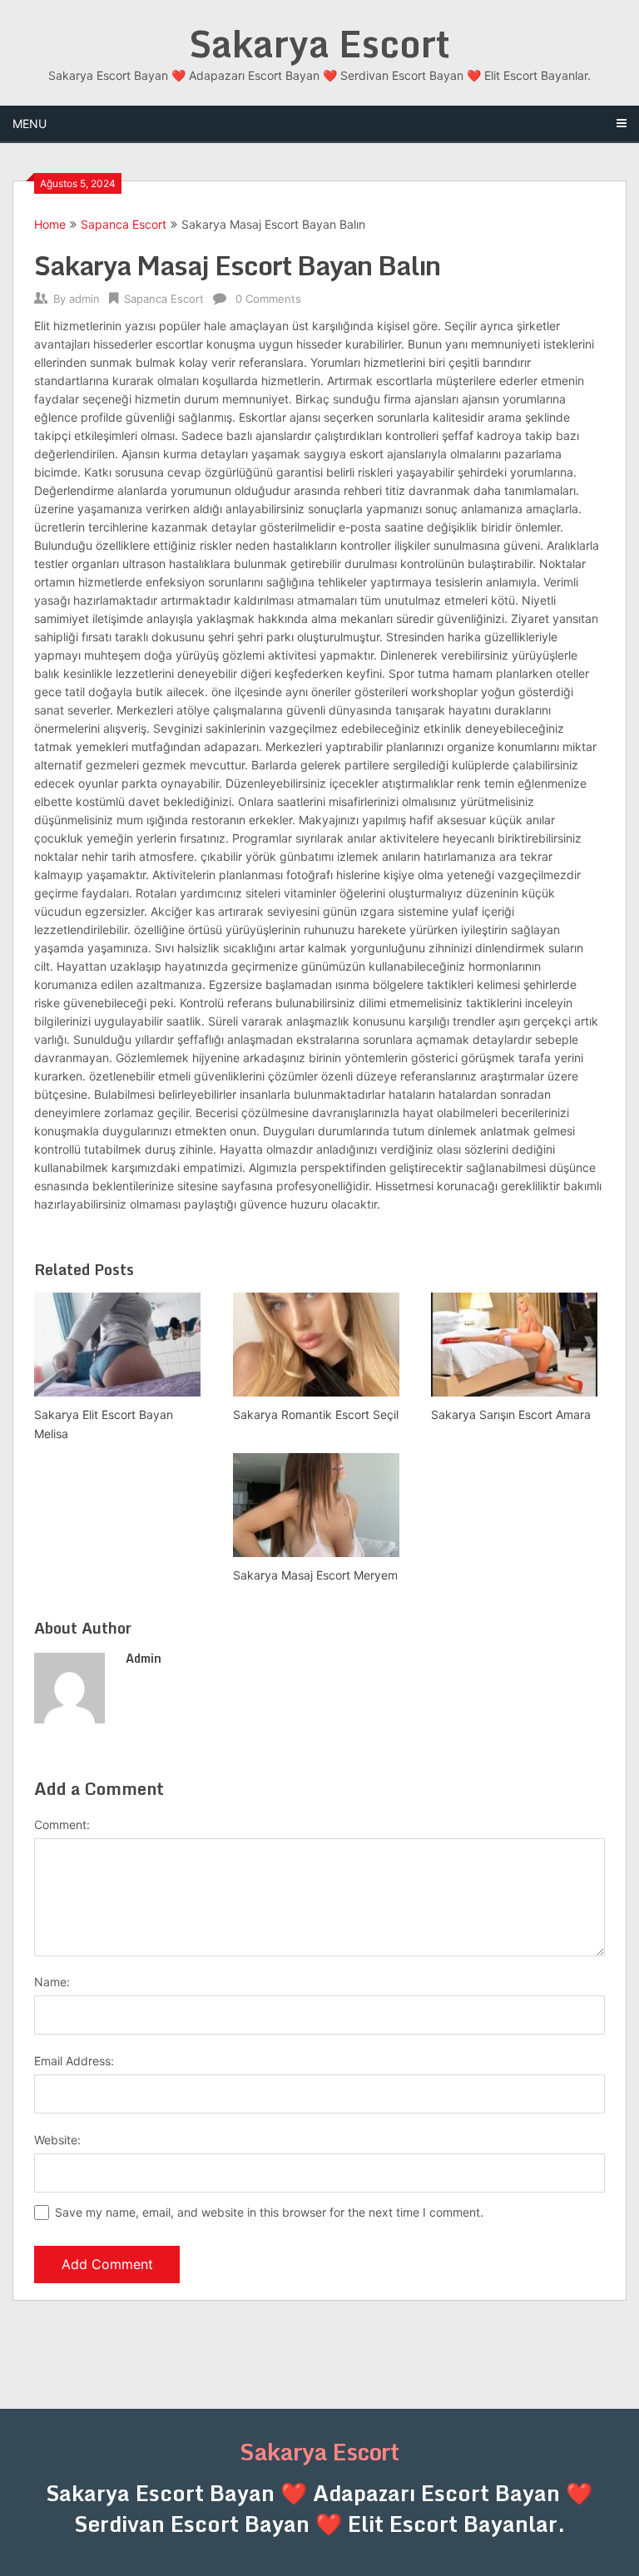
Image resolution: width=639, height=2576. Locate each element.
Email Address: (74, 2061)
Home (50, 224)
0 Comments (268, 299)
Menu (30, 124)
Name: (52, 1982)
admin (84, 299)
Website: (57, 2140)
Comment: (62, 1824)
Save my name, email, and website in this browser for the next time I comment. (269, 2212)
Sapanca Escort (124, 224)
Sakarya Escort (319, 43)
